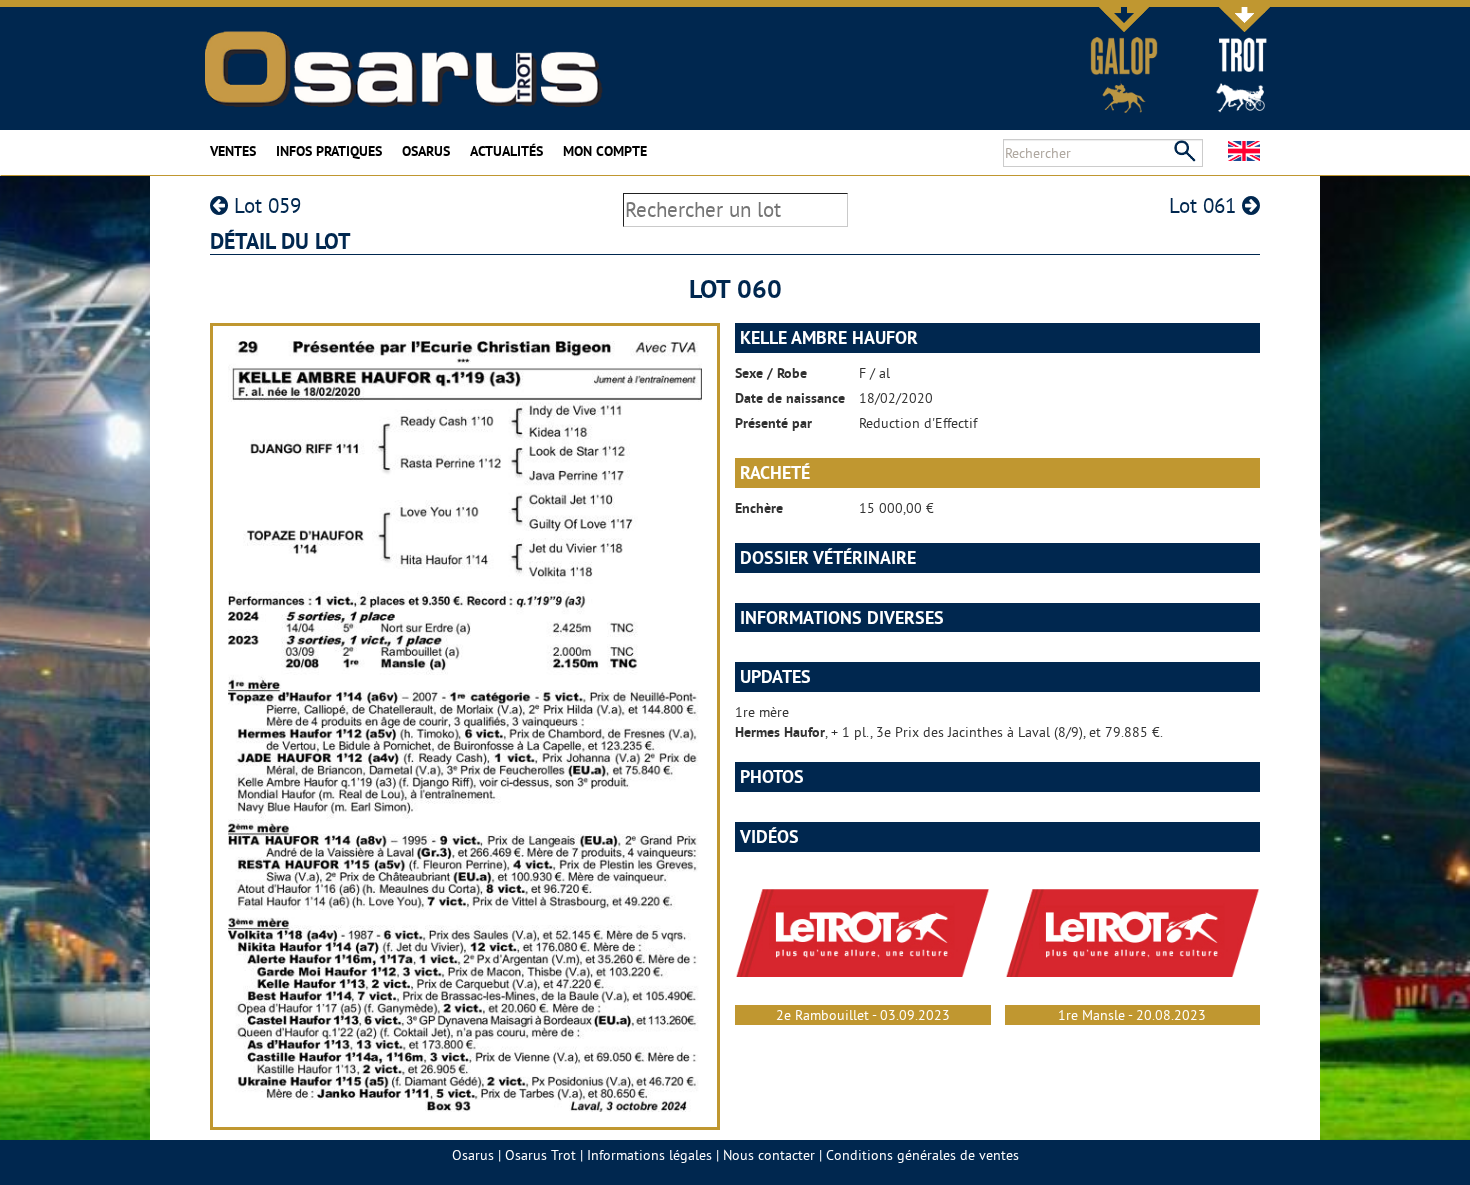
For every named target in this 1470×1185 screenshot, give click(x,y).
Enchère (759, 508)
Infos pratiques (329, 151)
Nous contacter (769, 1155)
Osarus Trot (540, 1155)
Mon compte (605, 151)
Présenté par (773, 423)
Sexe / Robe (771, 373)
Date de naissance (790, 398)
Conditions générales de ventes (922, 1155)
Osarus (426, 151)
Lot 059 (264, 205)
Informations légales (649, 1155)
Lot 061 (1205, 205)
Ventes (233, 151)
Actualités (506, 151)
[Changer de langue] (1244, 151)
